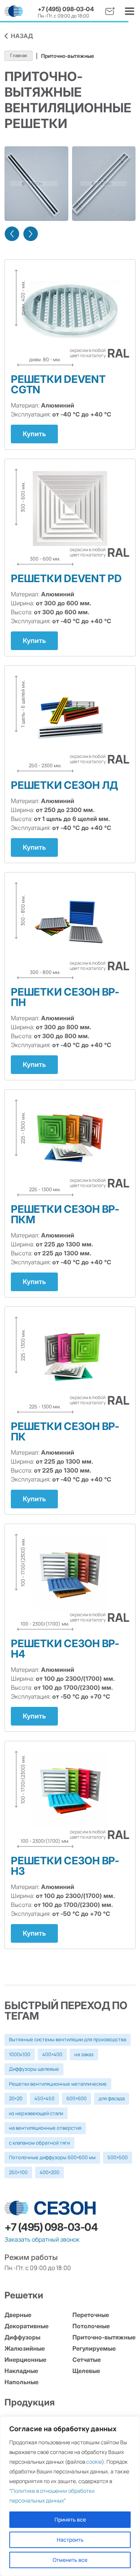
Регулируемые (94, 2348)
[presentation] (12, 234)
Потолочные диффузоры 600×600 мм (52, 2157)
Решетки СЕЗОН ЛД (64, 785)
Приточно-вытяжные (104, 2337)
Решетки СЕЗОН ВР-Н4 (65, 1649)
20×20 (16, 2098)
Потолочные (91, 2326)
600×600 (77, 2098)
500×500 (118, 2157)
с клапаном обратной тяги (39, 2143)
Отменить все (70, 2560)
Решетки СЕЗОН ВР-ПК (65, 1431)
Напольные (21, 2382)
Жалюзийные (25, 2348)
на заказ (84, 2054)
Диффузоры (22, 2337)
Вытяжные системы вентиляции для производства (68, 2039)
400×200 (49, 2172)
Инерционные (25, 2360)
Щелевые (86, 2371)
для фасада (112, 2098)
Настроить (70, 2540)
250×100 (18, 2172)
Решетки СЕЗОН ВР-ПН (65, 997)
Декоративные (27, 2326)
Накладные (21, 2371)
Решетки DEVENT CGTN (58, 384)
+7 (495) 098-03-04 (66, 9)
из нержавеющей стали (36, 2113)
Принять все (70, 2519)
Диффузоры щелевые (34, 2069)
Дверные (18, 2315)
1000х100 (20, 2054)
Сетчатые (87, 2360)
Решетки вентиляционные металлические (58, 2084)
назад (22, 36)
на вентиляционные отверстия (45, 2128)
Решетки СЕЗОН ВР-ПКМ (65, 1214)
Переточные (91, 2315)
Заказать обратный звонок (42, 2239)
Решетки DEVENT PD (66, 578)
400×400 (52, 2054)
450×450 (44, 2098)
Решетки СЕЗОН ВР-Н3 (65, 1866)
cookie (94, 2462)
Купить (34, 434)
